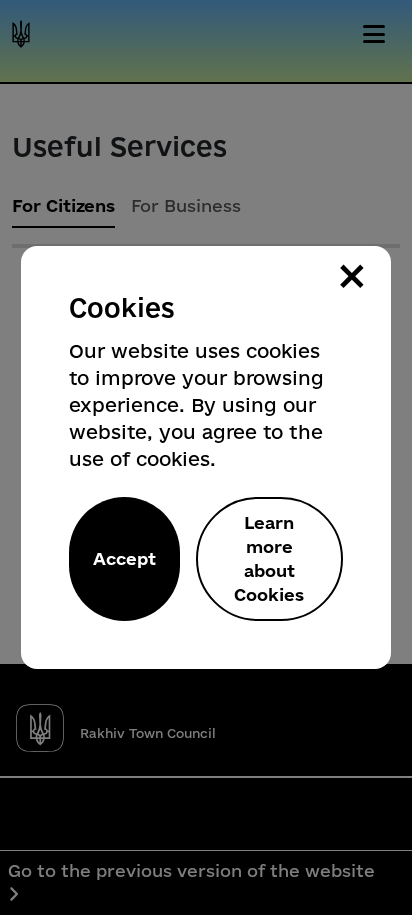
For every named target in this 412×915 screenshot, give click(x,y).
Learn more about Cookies (269, 558)
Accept (124, 558)
